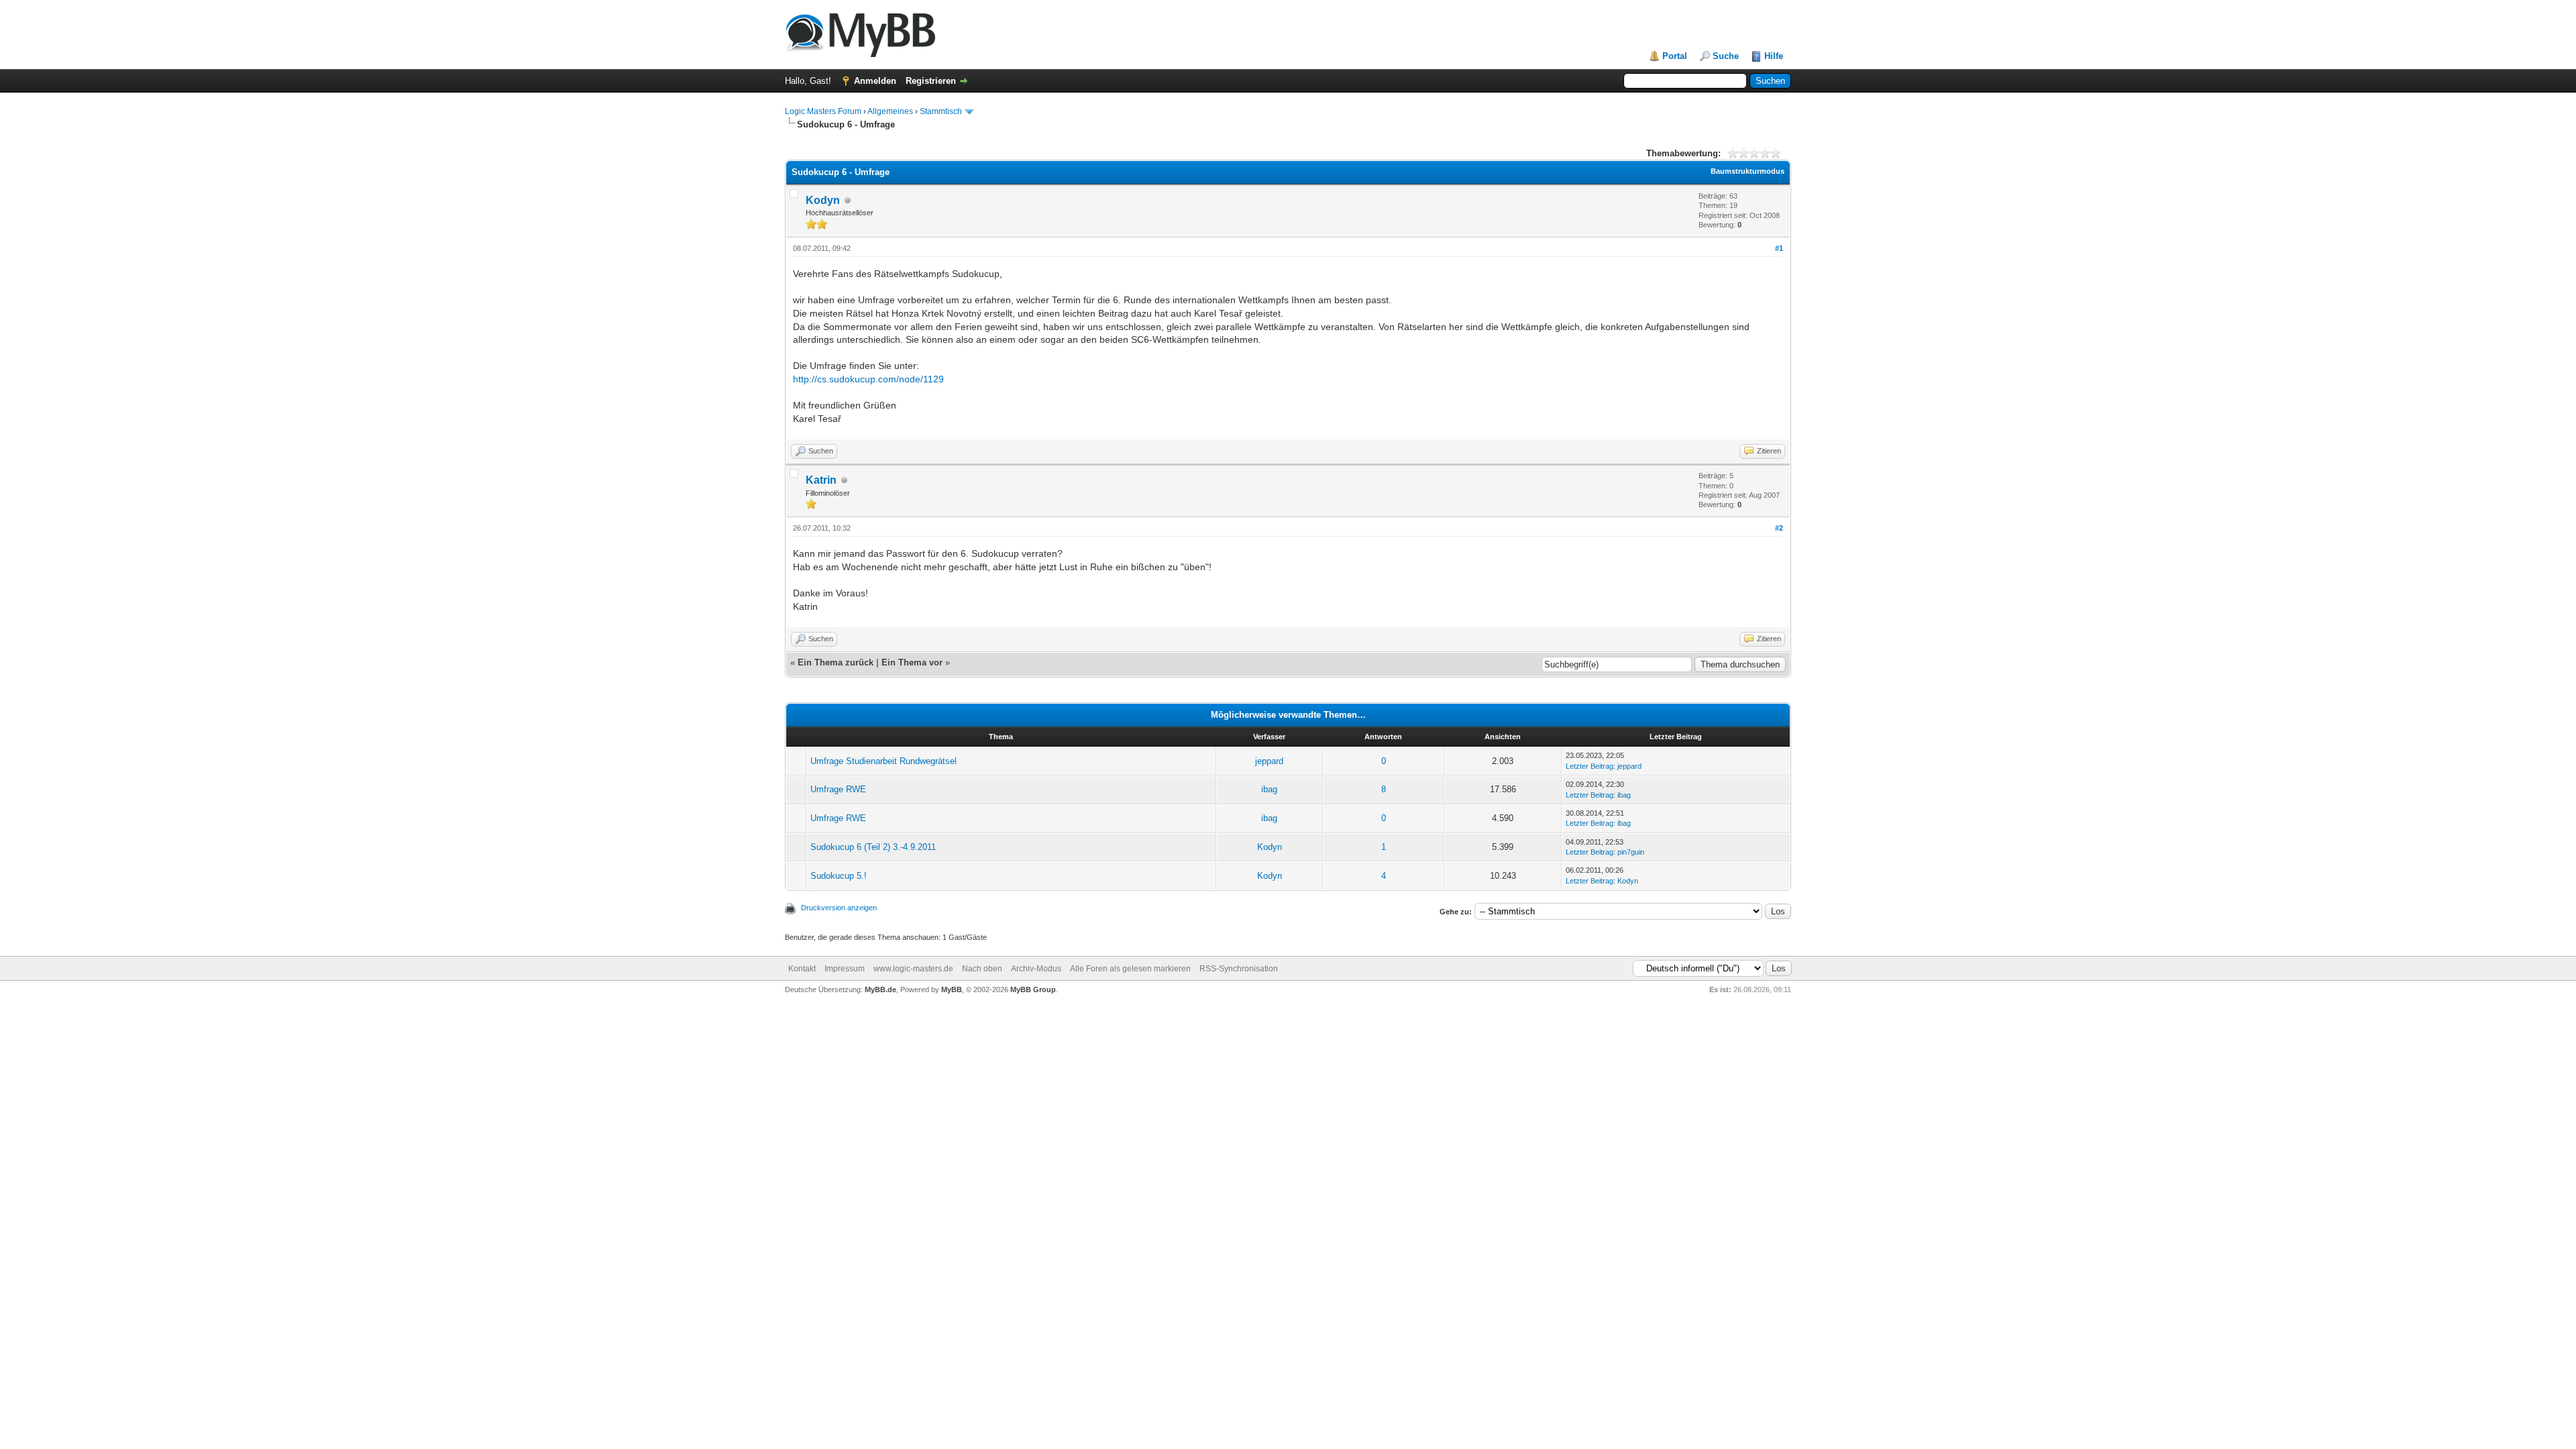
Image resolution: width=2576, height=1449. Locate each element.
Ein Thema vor (912, 662)
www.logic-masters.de (913, 969)
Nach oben (982, 969)
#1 (1779, 248)
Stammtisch (941, 111)
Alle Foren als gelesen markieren (1130, 969)
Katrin (821, 480)
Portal (1675, 56)
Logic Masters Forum (823, 111)
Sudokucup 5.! (839, 876)
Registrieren (931, 81)
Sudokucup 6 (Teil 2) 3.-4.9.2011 (873, 847)
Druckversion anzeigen (839, 908)
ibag (1269, 789)
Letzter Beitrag (1590, 766)
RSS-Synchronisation (1239, 969)
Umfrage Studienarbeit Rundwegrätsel (883, 761)
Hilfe (1774, 56)
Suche (1726, 56)
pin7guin (1631, 852)
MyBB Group (1033, 989)
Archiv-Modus (1036, 969)
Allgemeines (890, 111)
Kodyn (823, 200)
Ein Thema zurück (836, 662)
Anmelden (875, 81)
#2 (1779, 528)
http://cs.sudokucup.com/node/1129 (868, 379)
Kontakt (802, 969)
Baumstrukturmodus (1748, 171)
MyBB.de (880, 989)
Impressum (845, 969)
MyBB (952, 989)
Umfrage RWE (838, 789)
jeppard (1269, 761)
